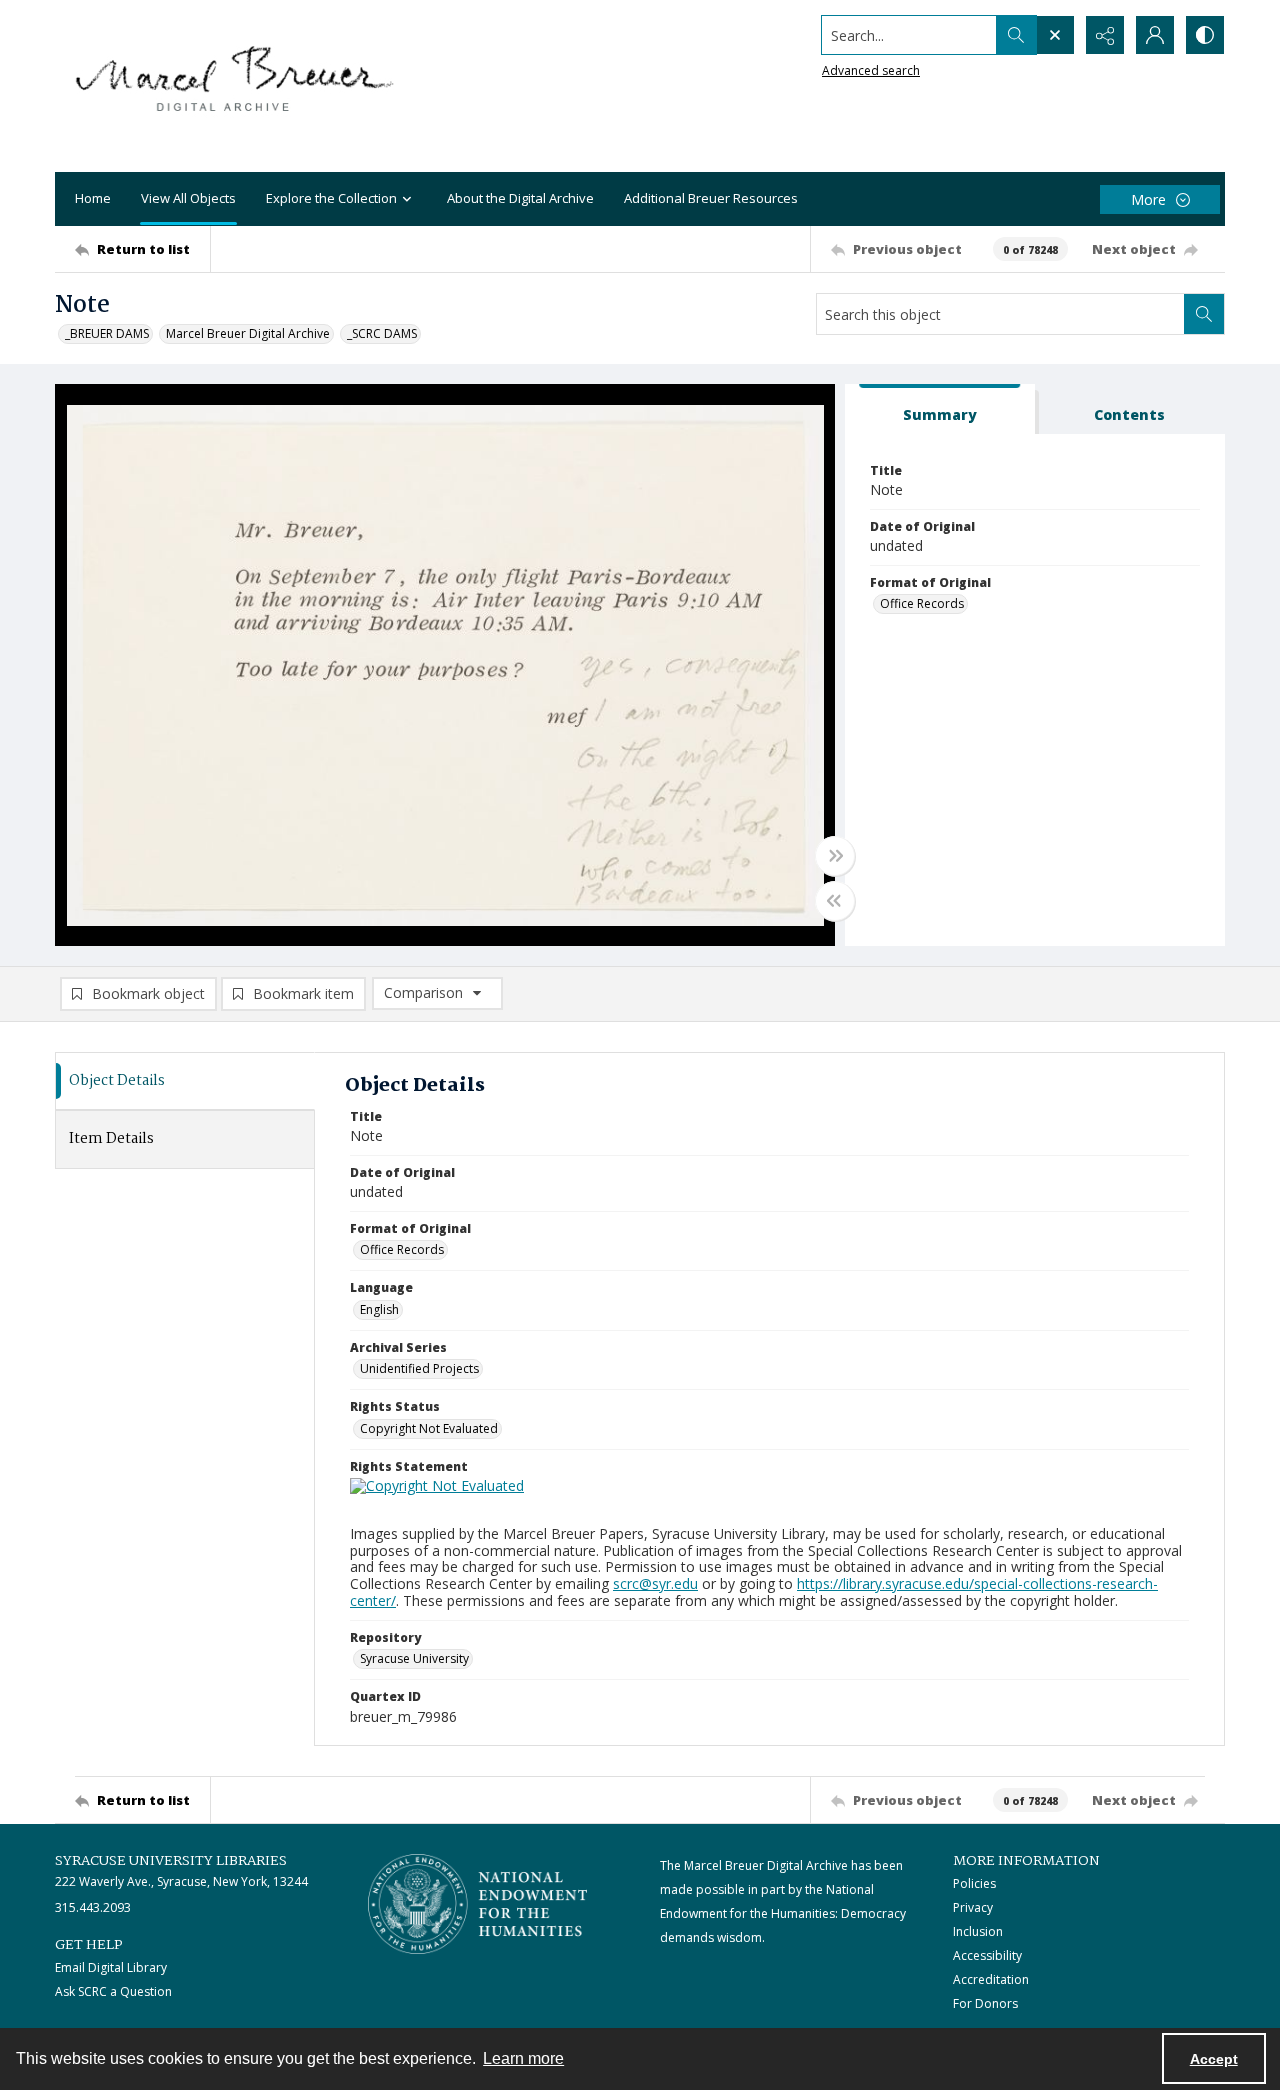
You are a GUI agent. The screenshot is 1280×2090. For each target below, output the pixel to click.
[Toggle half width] (835, 901)
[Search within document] (1204, 314)
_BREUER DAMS (107, 333)
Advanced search (871, 70)
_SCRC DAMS (382, 333)
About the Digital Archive (520, 198)
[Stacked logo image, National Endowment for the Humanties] (478, 1904)
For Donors (985, 2003)
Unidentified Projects (419, 1368)
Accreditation (991, 1979)
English (379, 1309)
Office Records (922, 603)
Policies (974, 1883)
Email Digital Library (111, 1967)
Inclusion (978, 1931)
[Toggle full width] (835, 856)
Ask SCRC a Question (113, 1991)
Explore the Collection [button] (331, 198)
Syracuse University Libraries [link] (171, 1861)
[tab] (940, 409)
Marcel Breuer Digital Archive (248, 333)
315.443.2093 (93, 1907)
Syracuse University (414, 1658)
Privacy (973, 1907)
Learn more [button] (523, 2058)
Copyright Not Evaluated (429, 1428)
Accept (1214, 2059)
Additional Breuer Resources (711, 198)
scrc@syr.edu (655, 1583)
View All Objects (188, 198)
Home (93, 198)
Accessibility (987, 1955)
